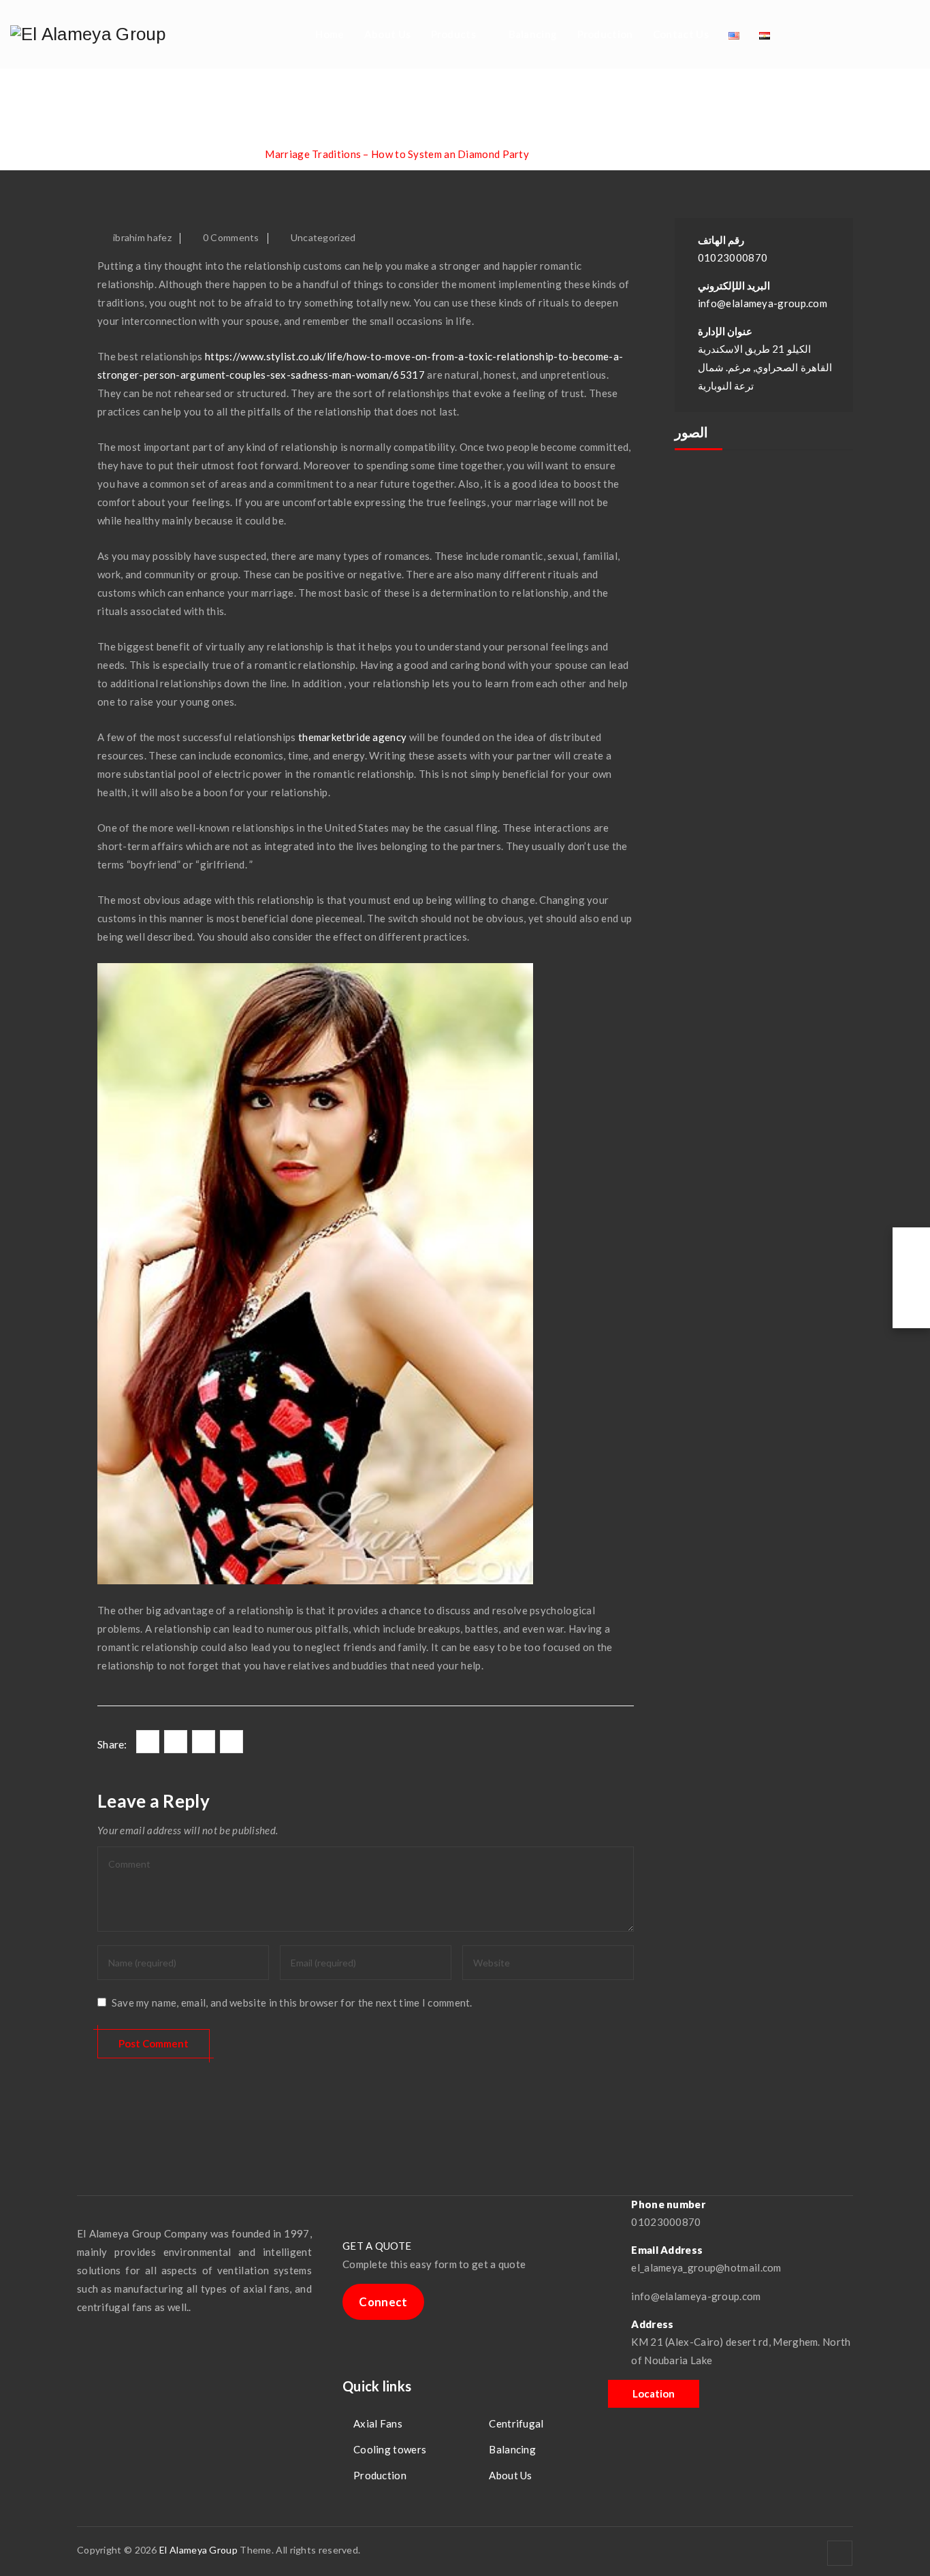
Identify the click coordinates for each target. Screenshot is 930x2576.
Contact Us (681, 34)
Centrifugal (516, 2423)
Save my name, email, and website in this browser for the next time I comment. (292, 2002)
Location (654, 2393)
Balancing (533, 34)
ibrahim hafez (142, 237)
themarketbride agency (352, 737)
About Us (387, 34)
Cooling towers (390, 2449)
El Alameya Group (198, 2550)
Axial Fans (378, 2423)
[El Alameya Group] (88, 34)
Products (453, 34)
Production (605, 34)
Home (330, 34)
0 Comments (231, 237)
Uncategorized (323, 237)
